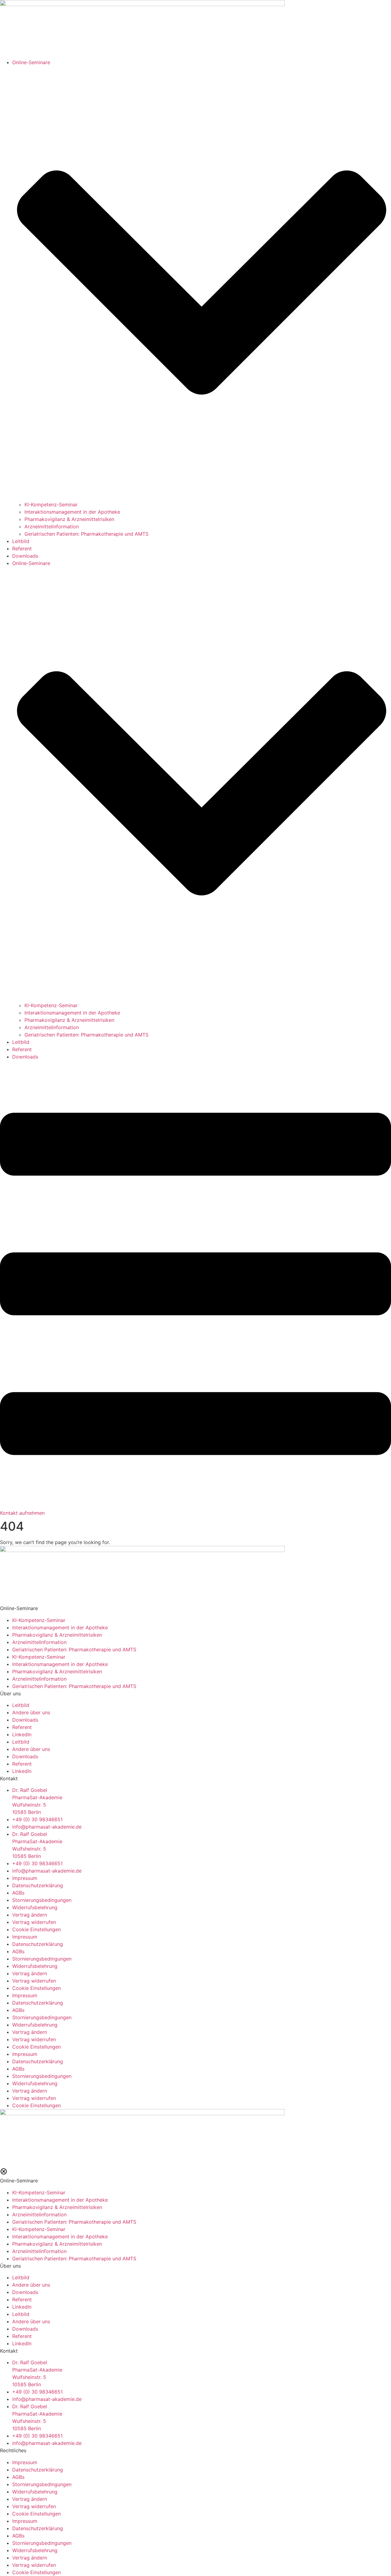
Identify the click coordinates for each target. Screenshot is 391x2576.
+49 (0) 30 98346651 (37, 1819)
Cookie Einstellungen (37, 1929)
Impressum (25, 1878)
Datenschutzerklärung (38, 1885)
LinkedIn (22, 1734)
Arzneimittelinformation (52, 527)
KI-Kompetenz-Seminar (51, 505)
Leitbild (21, 541)
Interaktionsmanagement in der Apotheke (72, 512)
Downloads (25, 556)
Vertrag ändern (30, 1915)
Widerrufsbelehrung (35, 1907)
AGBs (18, 1893)
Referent (22, 549)
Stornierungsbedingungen (42, 1900)
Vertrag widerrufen (34, 1922)
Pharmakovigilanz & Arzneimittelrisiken (69, 519)
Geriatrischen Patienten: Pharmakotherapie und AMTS (86, 534)
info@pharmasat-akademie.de (47, 1827)
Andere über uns (31, 1712)
